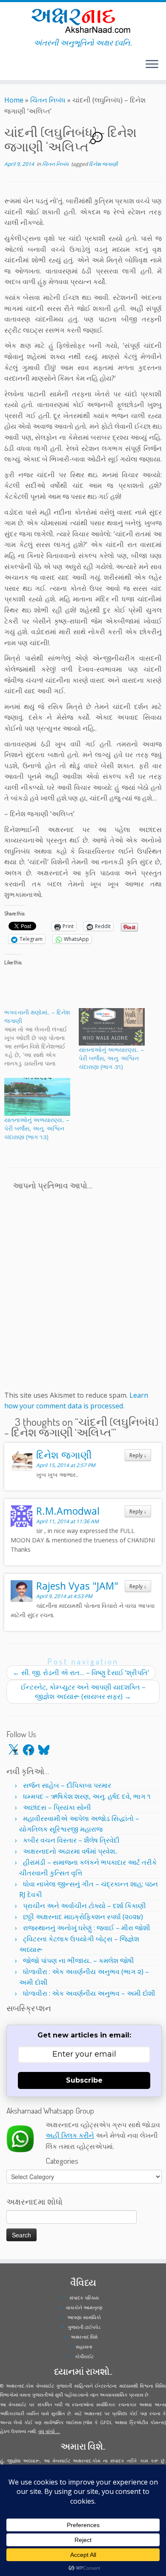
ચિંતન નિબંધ (48, 100)
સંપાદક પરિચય (84, 2298)
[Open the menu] (152, 65)
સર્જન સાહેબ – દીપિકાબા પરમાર (67, 1785)
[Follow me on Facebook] (9, 68)
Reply (138, 1455)
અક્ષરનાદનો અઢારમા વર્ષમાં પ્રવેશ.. (70, 1851)
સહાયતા (84, 2347)
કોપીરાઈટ (84, 2356)
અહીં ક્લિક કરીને (70, 2135)
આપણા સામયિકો (84, 2317)
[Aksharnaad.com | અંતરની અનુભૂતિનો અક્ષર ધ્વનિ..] (83, 20)
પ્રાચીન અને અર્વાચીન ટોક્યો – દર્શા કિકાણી (84, 1906)
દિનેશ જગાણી (103, 164)
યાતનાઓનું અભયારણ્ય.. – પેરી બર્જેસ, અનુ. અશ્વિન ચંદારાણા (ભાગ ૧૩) (37, 1128)
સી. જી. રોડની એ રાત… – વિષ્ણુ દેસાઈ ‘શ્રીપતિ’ (81, 1673)
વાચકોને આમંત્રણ (84, 2307)
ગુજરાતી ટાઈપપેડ (84, 2327)
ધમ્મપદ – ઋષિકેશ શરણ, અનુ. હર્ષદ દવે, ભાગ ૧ (87, 1796)
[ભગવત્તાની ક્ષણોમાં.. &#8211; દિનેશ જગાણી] (41, 1038)
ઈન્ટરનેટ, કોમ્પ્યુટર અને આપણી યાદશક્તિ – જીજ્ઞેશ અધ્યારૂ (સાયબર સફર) (83, 1692)
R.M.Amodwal (68, 1511)
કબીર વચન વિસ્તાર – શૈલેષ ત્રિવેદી (71, 1840)
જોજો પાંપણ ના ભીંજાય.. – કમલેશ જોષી (79, 1960)
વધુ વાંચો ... (49, 2431)
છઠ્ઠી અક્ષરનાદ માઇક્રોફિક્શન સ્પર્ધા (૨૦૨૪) (83, 1917)
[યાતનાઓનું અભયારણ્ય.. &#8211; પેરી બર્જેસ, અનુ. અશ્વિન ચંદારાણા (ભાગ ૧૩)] (37, 1097)
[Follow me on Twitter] (7, 68)
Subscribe (84, 2080)
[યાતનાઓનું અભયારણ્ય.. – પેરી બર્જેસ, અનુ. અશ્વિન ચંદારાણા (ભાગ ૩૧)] (112, 1027)
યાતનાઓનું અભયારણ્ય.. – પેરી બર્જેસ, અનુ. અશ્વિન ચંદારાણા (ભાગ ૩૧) (111, 1058)
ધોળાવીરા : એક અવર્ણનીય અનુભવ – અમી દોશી (89, 1993)
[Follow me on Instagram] (12, 68)
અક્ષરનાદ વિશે (84, 2337)
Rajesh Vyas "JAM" (77, 1586)
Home (14, 100)
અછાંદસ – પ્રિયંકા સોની (57, 1807)
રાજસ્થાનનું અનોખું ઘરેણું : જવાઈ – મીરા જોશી (87, 1928)
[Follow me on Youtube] (14, 68)
